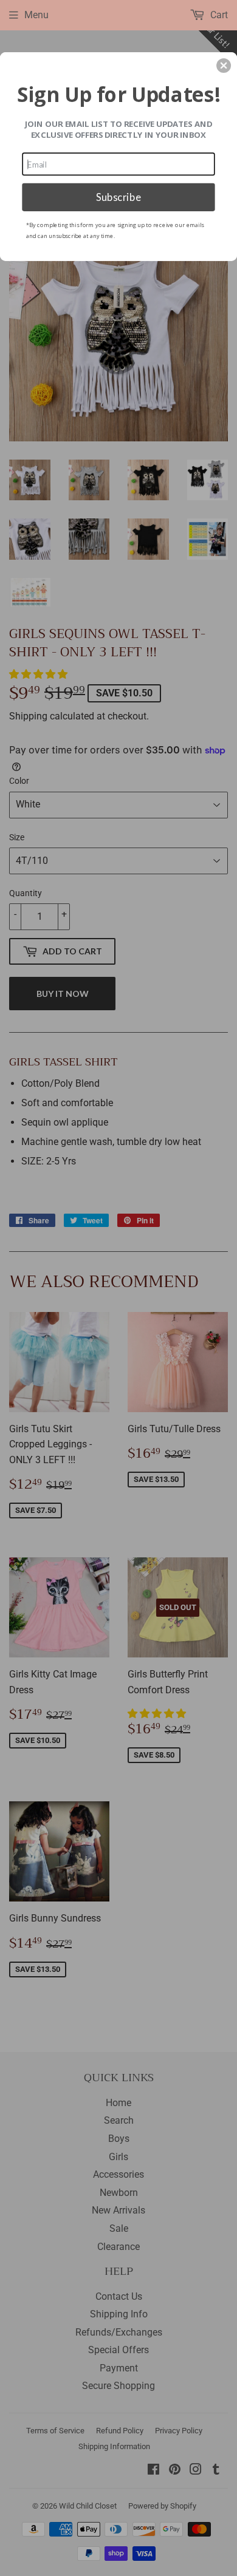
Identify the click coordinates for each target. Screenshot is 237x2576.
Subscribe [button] (118, 197)
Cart (218, 15)
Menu (36, 15)
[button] (224, 66)
